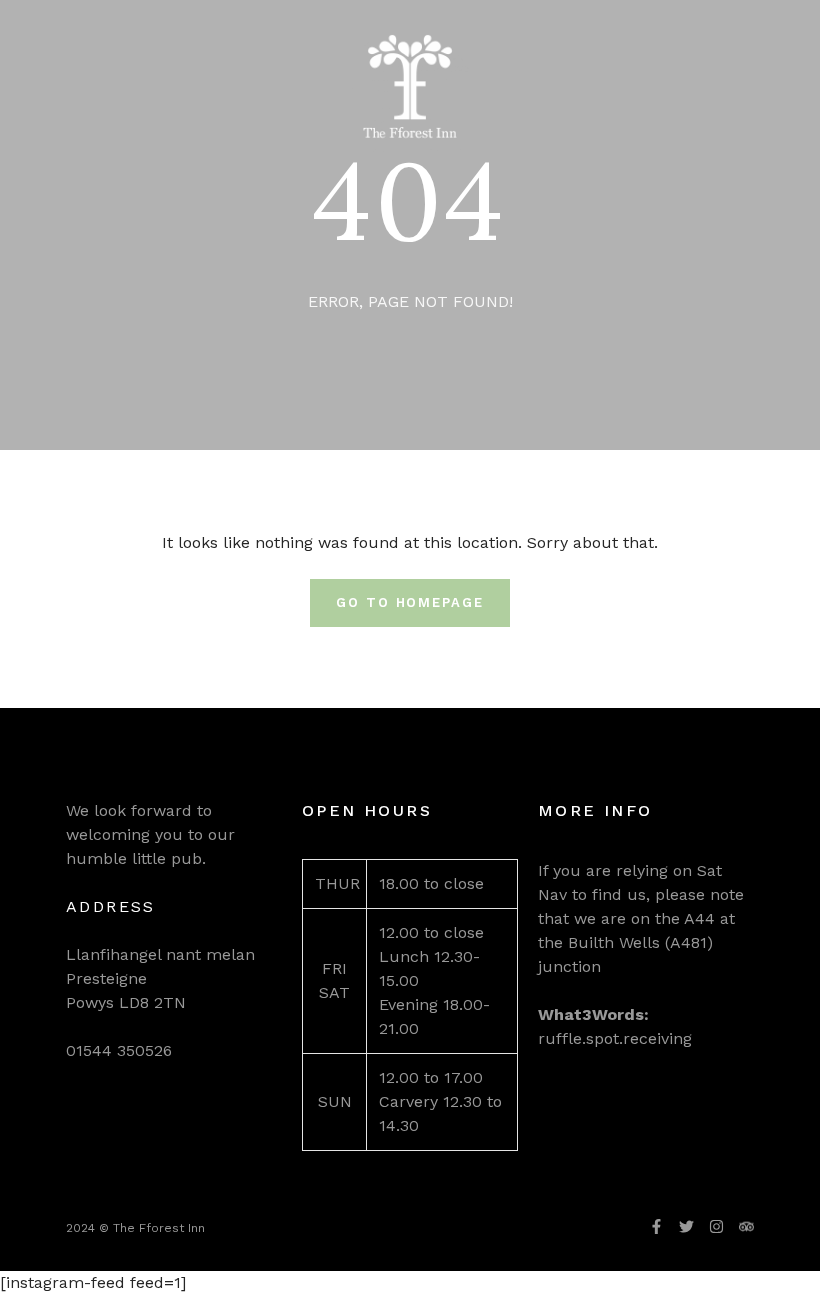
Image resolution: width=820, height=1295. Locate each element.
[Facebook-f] (656, 1226)
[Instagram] (716, 1226)
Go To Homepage (410, 602)
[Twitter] (686, 1226)
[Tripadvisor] (746, 1226)
